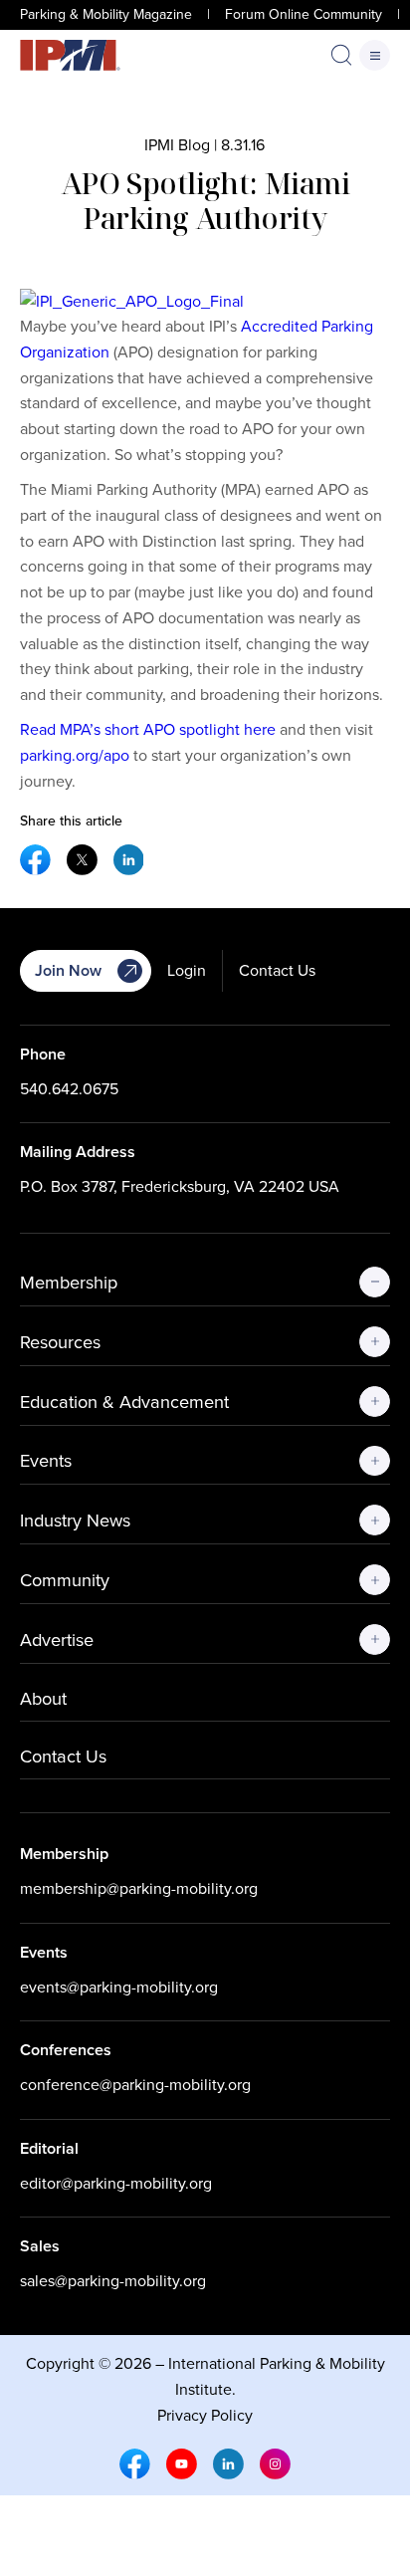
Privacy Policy (205, 2415)
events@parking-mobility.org (119, 1987)
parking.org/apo (75, 755)
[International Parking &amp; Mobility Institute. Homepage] (70, 55)
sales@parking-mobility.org (113, 2281)
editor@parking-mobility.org (116, 2183)
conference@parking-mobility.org (135, 2085)
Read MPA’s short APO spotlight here (148, 729)
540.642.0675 (69, 1089)
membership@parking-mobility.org (139, 1888)
